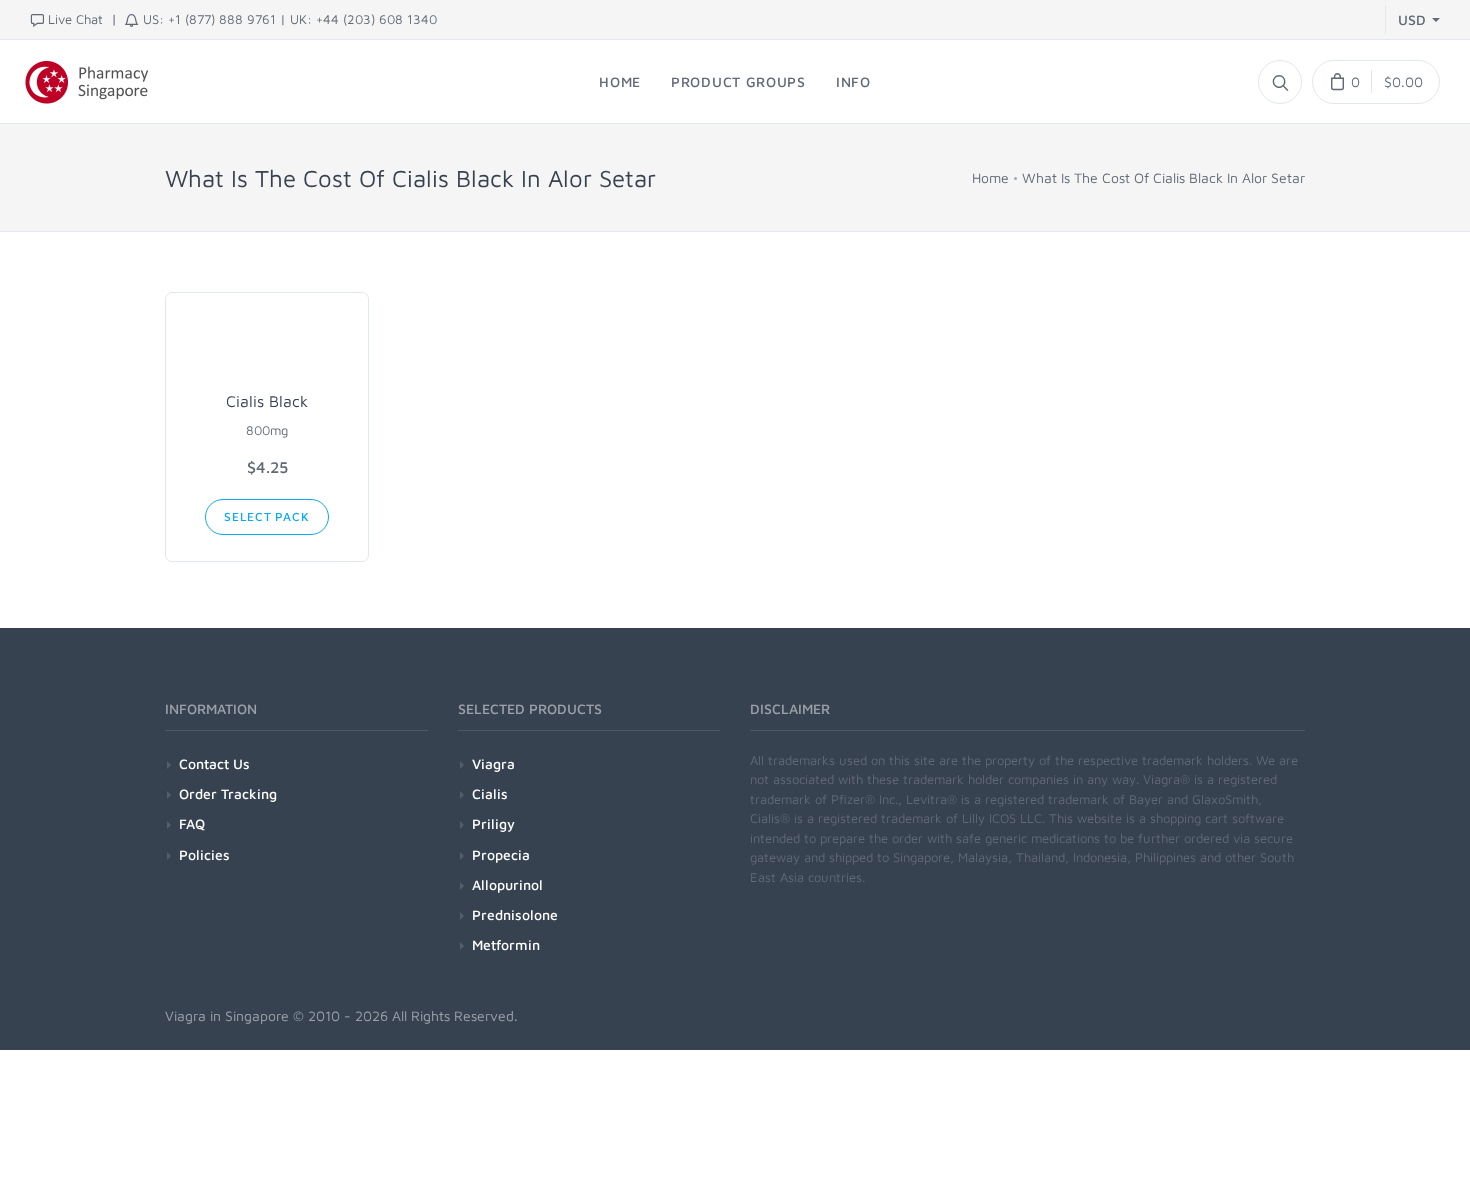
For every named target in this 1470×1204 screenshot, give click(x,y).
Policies (204, 854)
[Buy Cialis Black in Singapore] (267, 346)
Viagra (493, 763)
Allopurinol (507, 884)
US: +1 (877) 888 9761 (209, 19)
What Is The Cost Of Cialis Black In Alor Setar (1163, 177)
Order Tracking (228, 793)
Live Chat (75, 19)
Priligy (493, 823)
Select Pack (266, 516)
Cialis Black (267, 401)
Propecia (501, 854)
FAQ (192, 823)
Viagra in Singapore (227, 1015)
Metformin (506, 944)
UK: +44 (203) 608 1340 (363, 19)
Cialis (490, 793)
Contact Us (214, 763)
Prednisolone (515, 914)
